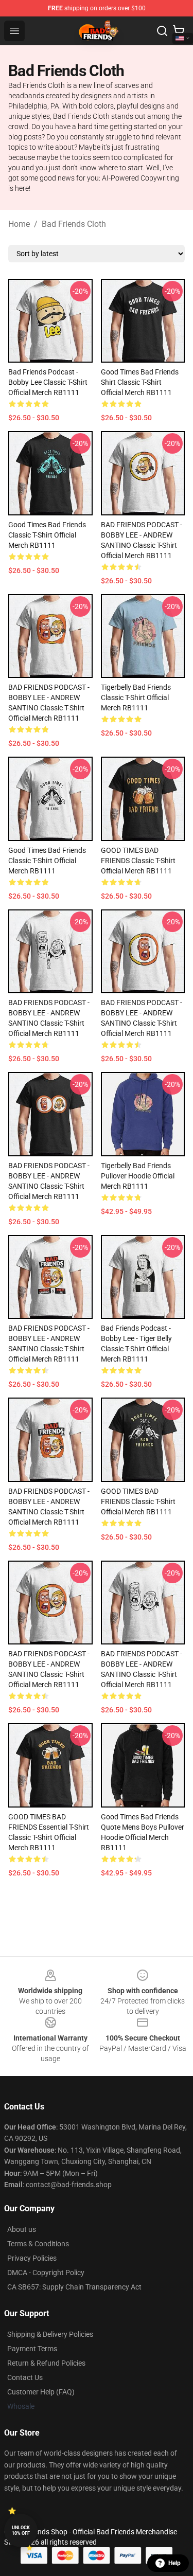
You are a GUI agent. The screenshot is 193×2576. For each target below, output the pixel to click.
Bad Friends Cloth (74, 224)
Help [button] (174, 2563)
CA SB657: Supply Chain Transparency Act (74, 2287)
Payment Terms (32, 2349)
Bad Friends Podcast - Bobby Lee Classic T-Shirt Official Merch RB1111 (48, 382)
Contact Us (25, 2377)
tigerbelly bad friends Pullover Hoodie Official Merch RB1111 (138, 1176)
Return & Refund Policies (46, 2363)
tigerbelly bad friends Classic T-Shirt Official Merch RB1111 (136, 697)
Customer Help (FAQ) (41, 2392)
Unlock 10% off (21, 2530)
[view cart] (179, 31)
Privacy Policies (32, 2258)
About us (22, 2229)
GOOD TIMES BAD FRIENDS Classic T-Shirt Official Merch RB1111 (138, 861)
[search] (162, 31)
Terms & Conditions (38, 2244)
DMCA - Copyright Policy (46, 2273)
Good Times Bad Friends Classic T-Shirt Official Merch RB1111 (47, 535)
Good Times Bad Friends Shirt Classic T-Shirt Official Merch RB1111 (140, 382)
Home (19, 224)
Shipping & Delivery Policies (50, 2334)
